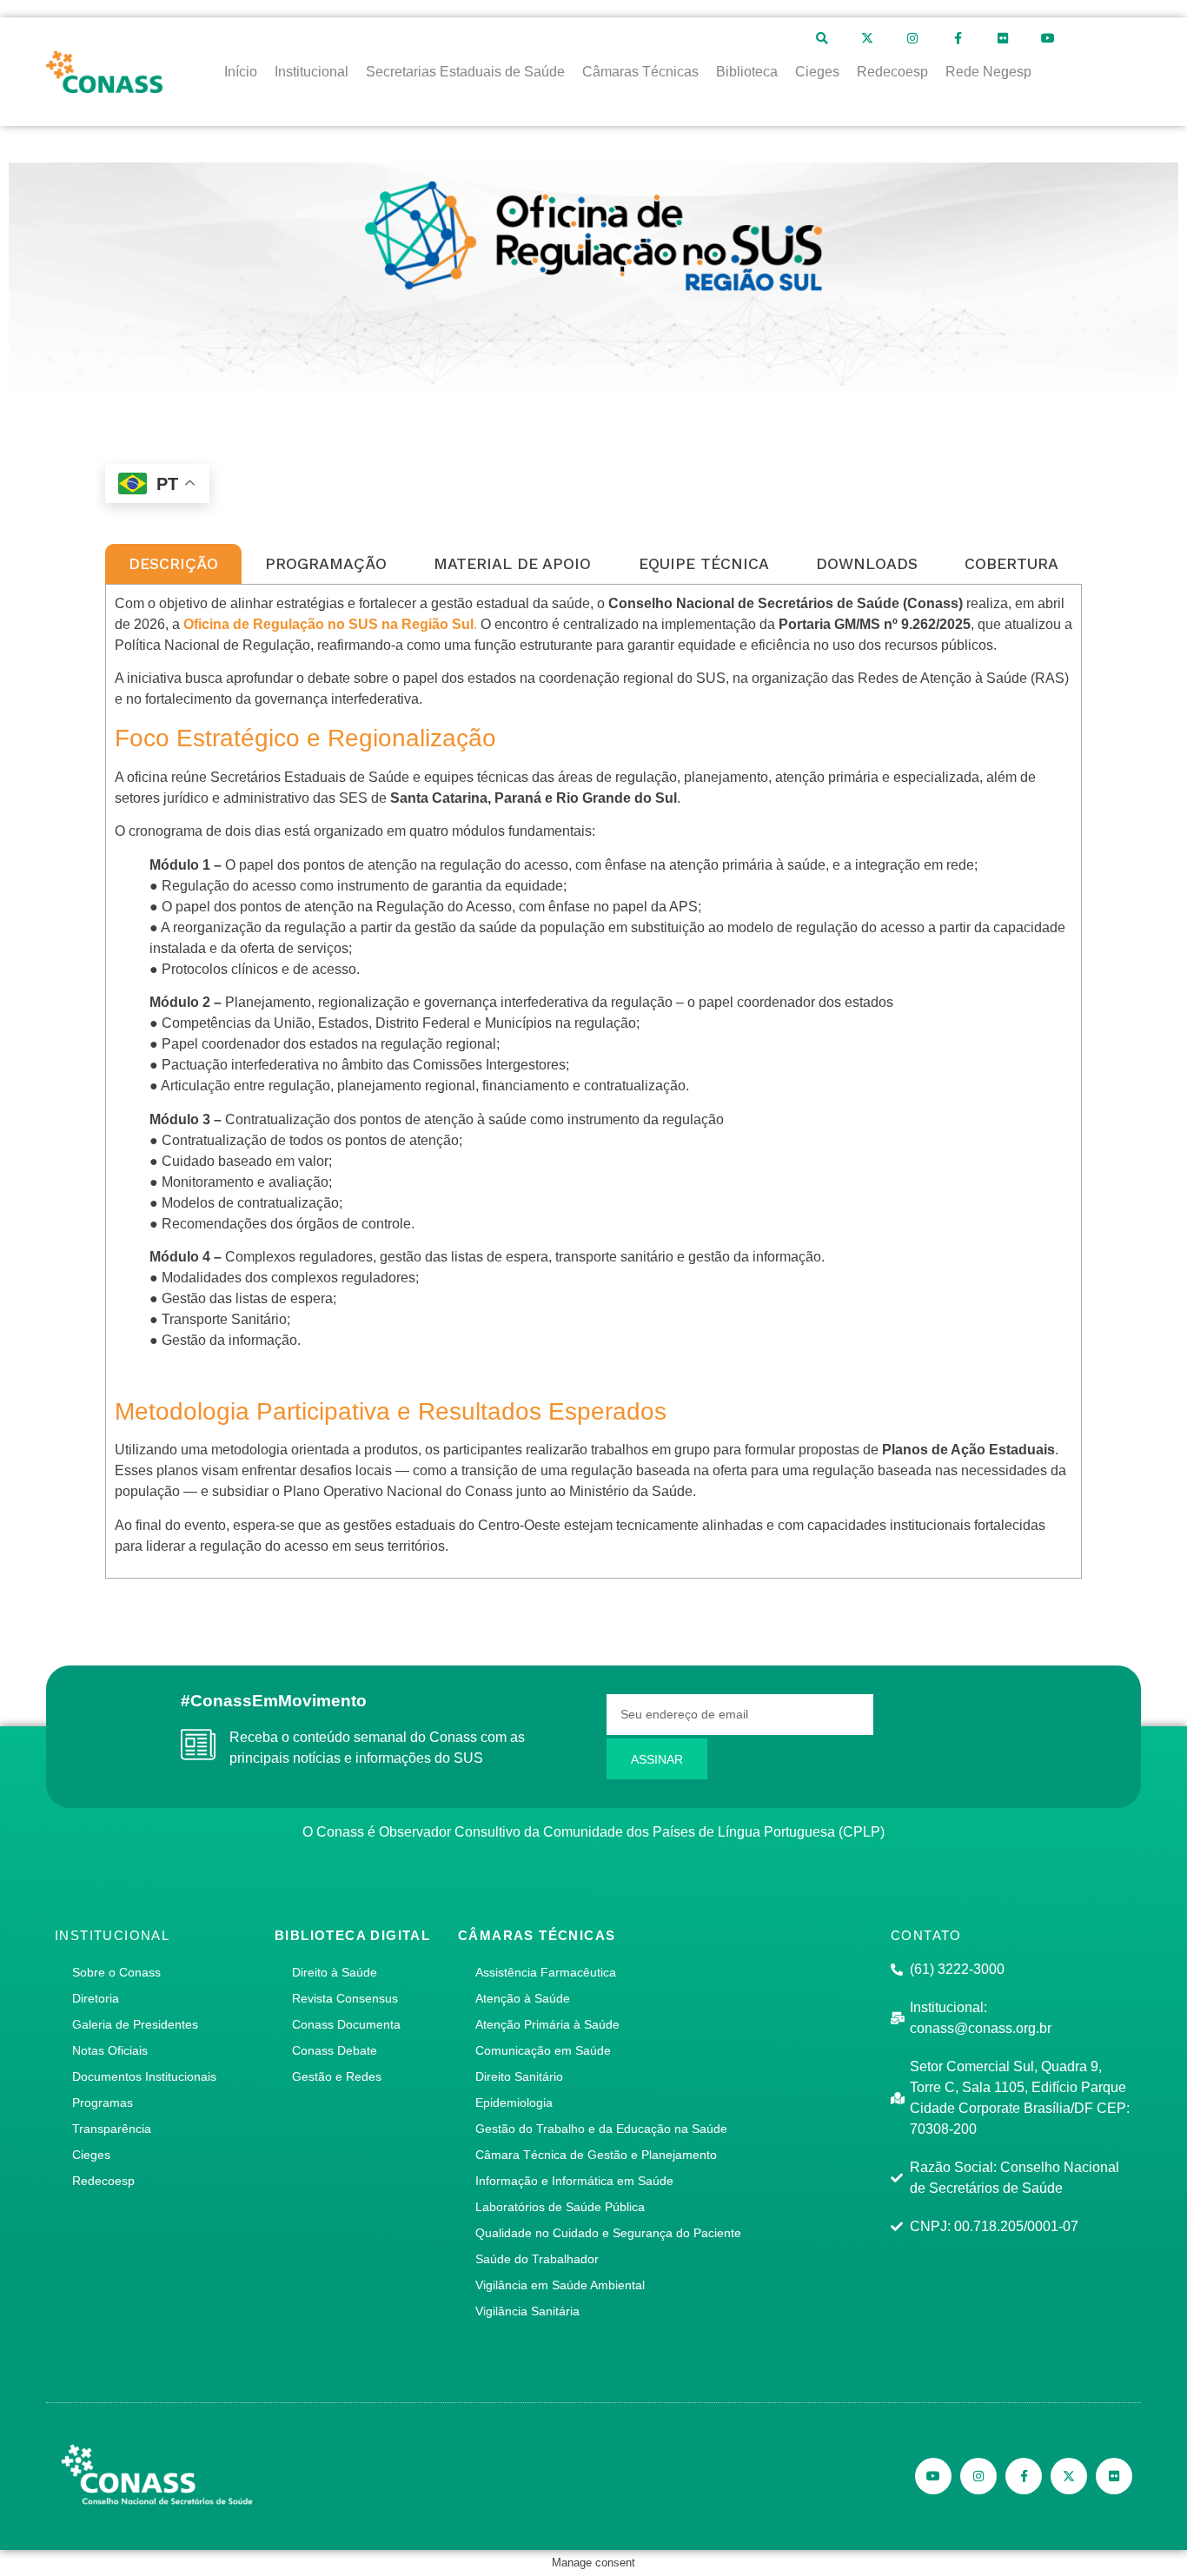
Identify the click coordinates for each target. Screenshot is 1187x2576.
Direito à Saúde (335, 1972)
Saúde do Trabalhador (537, 2259)
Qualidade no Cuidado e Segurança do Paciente (608, 2233)
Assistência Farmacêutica (546, 1972)
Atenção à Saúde (523, 1998)
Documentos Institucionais (144, 2076)
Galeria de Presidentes (135, 2024)
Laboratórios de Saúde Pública (560, 2207)
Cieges (91, 2155)
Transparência (112, 2129)
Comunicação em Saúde (543, 2050)
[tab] (173, 564)
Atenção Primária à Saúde (547, 2024)
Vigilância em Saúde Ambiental (560, 2285)
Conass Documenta (346, 2024)
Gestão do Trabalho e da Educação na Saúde (601, 2129)
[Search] (822, 38)
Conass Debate (335, 2050)
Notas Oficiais (110, 2050)
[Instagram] (912, 38)
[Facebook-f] (958, 38)
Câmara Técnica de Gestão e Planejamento (596, 2155)
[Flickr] (1003, 38)
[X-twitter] (867, 38)
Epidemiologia (514, 2103)
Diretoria (96, 1998)
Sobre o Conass (116, 1972)
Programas (103, 2103)
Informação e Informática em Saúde (574, 2181)
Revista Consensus (345, 1998)
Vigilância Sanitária (527, 2311)
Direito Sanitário (519, 2076)
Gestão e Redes (337, 2076)
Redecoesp (103, 2181)
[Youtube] (1048, 38)
